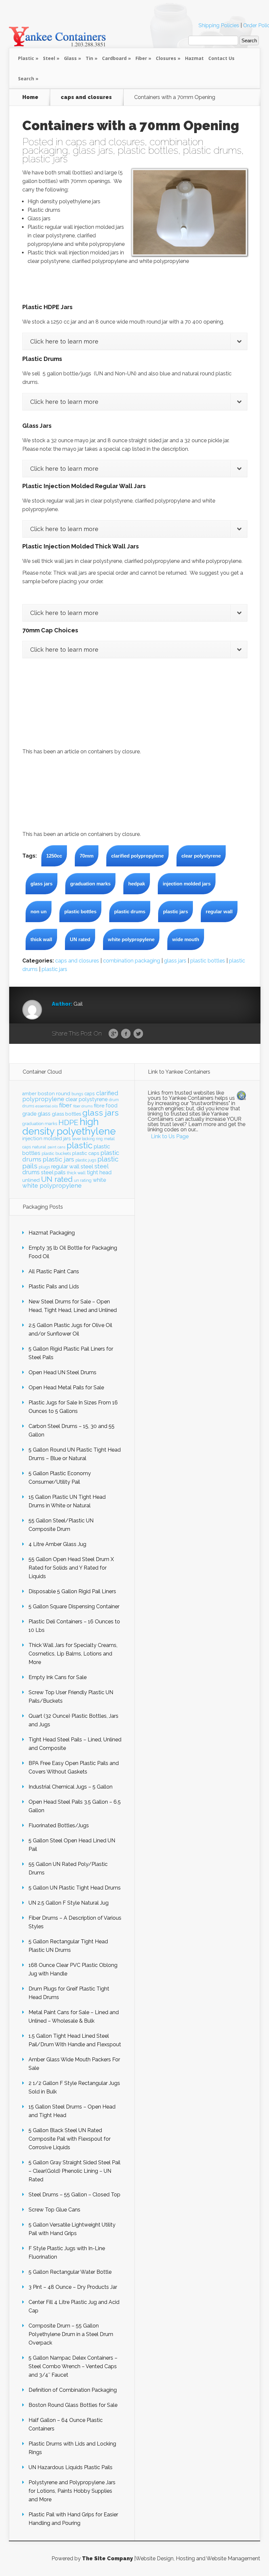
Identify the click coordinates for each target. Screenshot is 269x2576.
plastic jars (45, 159)
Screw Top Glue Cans (54, 2210)
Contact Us (221, 58)
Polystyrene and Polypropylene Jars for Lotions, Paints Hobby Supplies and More (72, 2491)
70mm (87, 856)
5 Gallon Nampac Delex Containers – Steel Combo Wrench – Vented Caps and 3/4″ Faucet (73, 2366)
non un (39, 912)
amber (29, 1094)
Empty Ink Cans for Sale (58, 1677)
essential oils (47, 1106)
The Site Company (107, 2558)
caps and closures (86, 97)
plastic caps (86, 1153)
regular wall (219, 912)
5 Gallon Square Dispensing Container (74, 1606)
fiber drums (83, 1106)
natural (39, 1147)
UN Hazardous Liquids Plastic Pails (71, 2467)
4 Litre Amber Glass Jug (57, 1544)
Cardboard (114, 58)
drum (114, 1100)
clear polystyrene (201, 856)
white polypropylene (131, 939)
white (99, 1180)
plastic (80, 1145)
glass (44, 1114)
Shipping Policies (219, 25)
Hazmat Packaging (52, 1233)
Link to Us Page (170, 1136)
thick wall (41, 939)
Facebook (126, 1034)
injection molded (42, 1139)
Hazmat (194, 58)
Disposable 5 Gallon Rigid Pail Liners (72, 1591)
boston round (54, 1094)
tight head (99, 1172)
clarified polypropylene (137, 856)
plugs (44, 1167)
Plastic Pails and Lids (54, 1287)
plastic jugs (86, 1160)
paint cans (56, 1147)
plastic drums (212, 150)
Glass (70, 58)
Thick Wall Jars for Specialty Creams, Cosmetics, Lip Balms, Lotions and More (73, 1654)
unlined (31, 1180)
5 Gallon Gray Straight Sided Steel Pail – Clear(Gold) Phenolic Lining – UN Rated (74, 2171)
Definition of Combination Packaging (73, 2390)
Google (113, 1034)
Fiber (141, 58)
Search (26, 79)
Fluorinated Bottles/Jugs (59, 1825)
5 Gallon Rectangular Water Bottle (70, 2272)
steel (87, 1166)
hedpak (137, 884)
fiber (65, 1105)
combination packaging (132, 961)
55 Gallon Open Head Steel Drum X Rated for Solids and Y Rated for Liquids (71, 1568)
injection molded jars (187, 884)
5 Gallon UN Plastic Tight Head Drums (75, 1888)
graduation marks (90, 884)
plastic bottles (148, 150)
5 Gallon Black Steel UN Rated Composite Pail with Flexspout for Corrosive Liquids (70, 2139)
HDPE (68, 1122)
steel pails (53, 1172)
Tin (89, 58)
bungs (77, 1094)
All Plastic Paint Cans (54, 1271)
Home (30, 97)
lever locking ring (87, 1139)
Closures (166, 58)
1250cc (54, 856)
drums (28, 1106)
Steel (49, 58)
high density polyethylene (69, 1126)
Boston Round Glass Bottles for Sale (73, 2405)
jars (67, 1139)
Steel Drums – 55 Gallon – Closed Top (74, 2195)
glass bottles (66, 1114)
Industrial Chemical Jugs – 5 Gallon (71, 1787)
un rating (83, 1180)
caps (90, 1094)
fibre (99, 1106)
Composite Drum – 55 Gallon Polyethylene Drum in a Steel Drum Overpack (71, 2334)
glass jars (93, 150)
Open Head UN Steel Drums (62, 1372)
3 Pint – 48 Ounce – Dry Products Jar (73, 2287)
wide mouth (186, 939)
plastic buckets (56, 1153)
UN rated (80, 939)
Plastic (26, 58)
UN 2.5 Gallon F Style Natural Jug (69, 1903)
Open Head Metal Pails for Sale (66, 1387)
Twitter (138, 1034)
